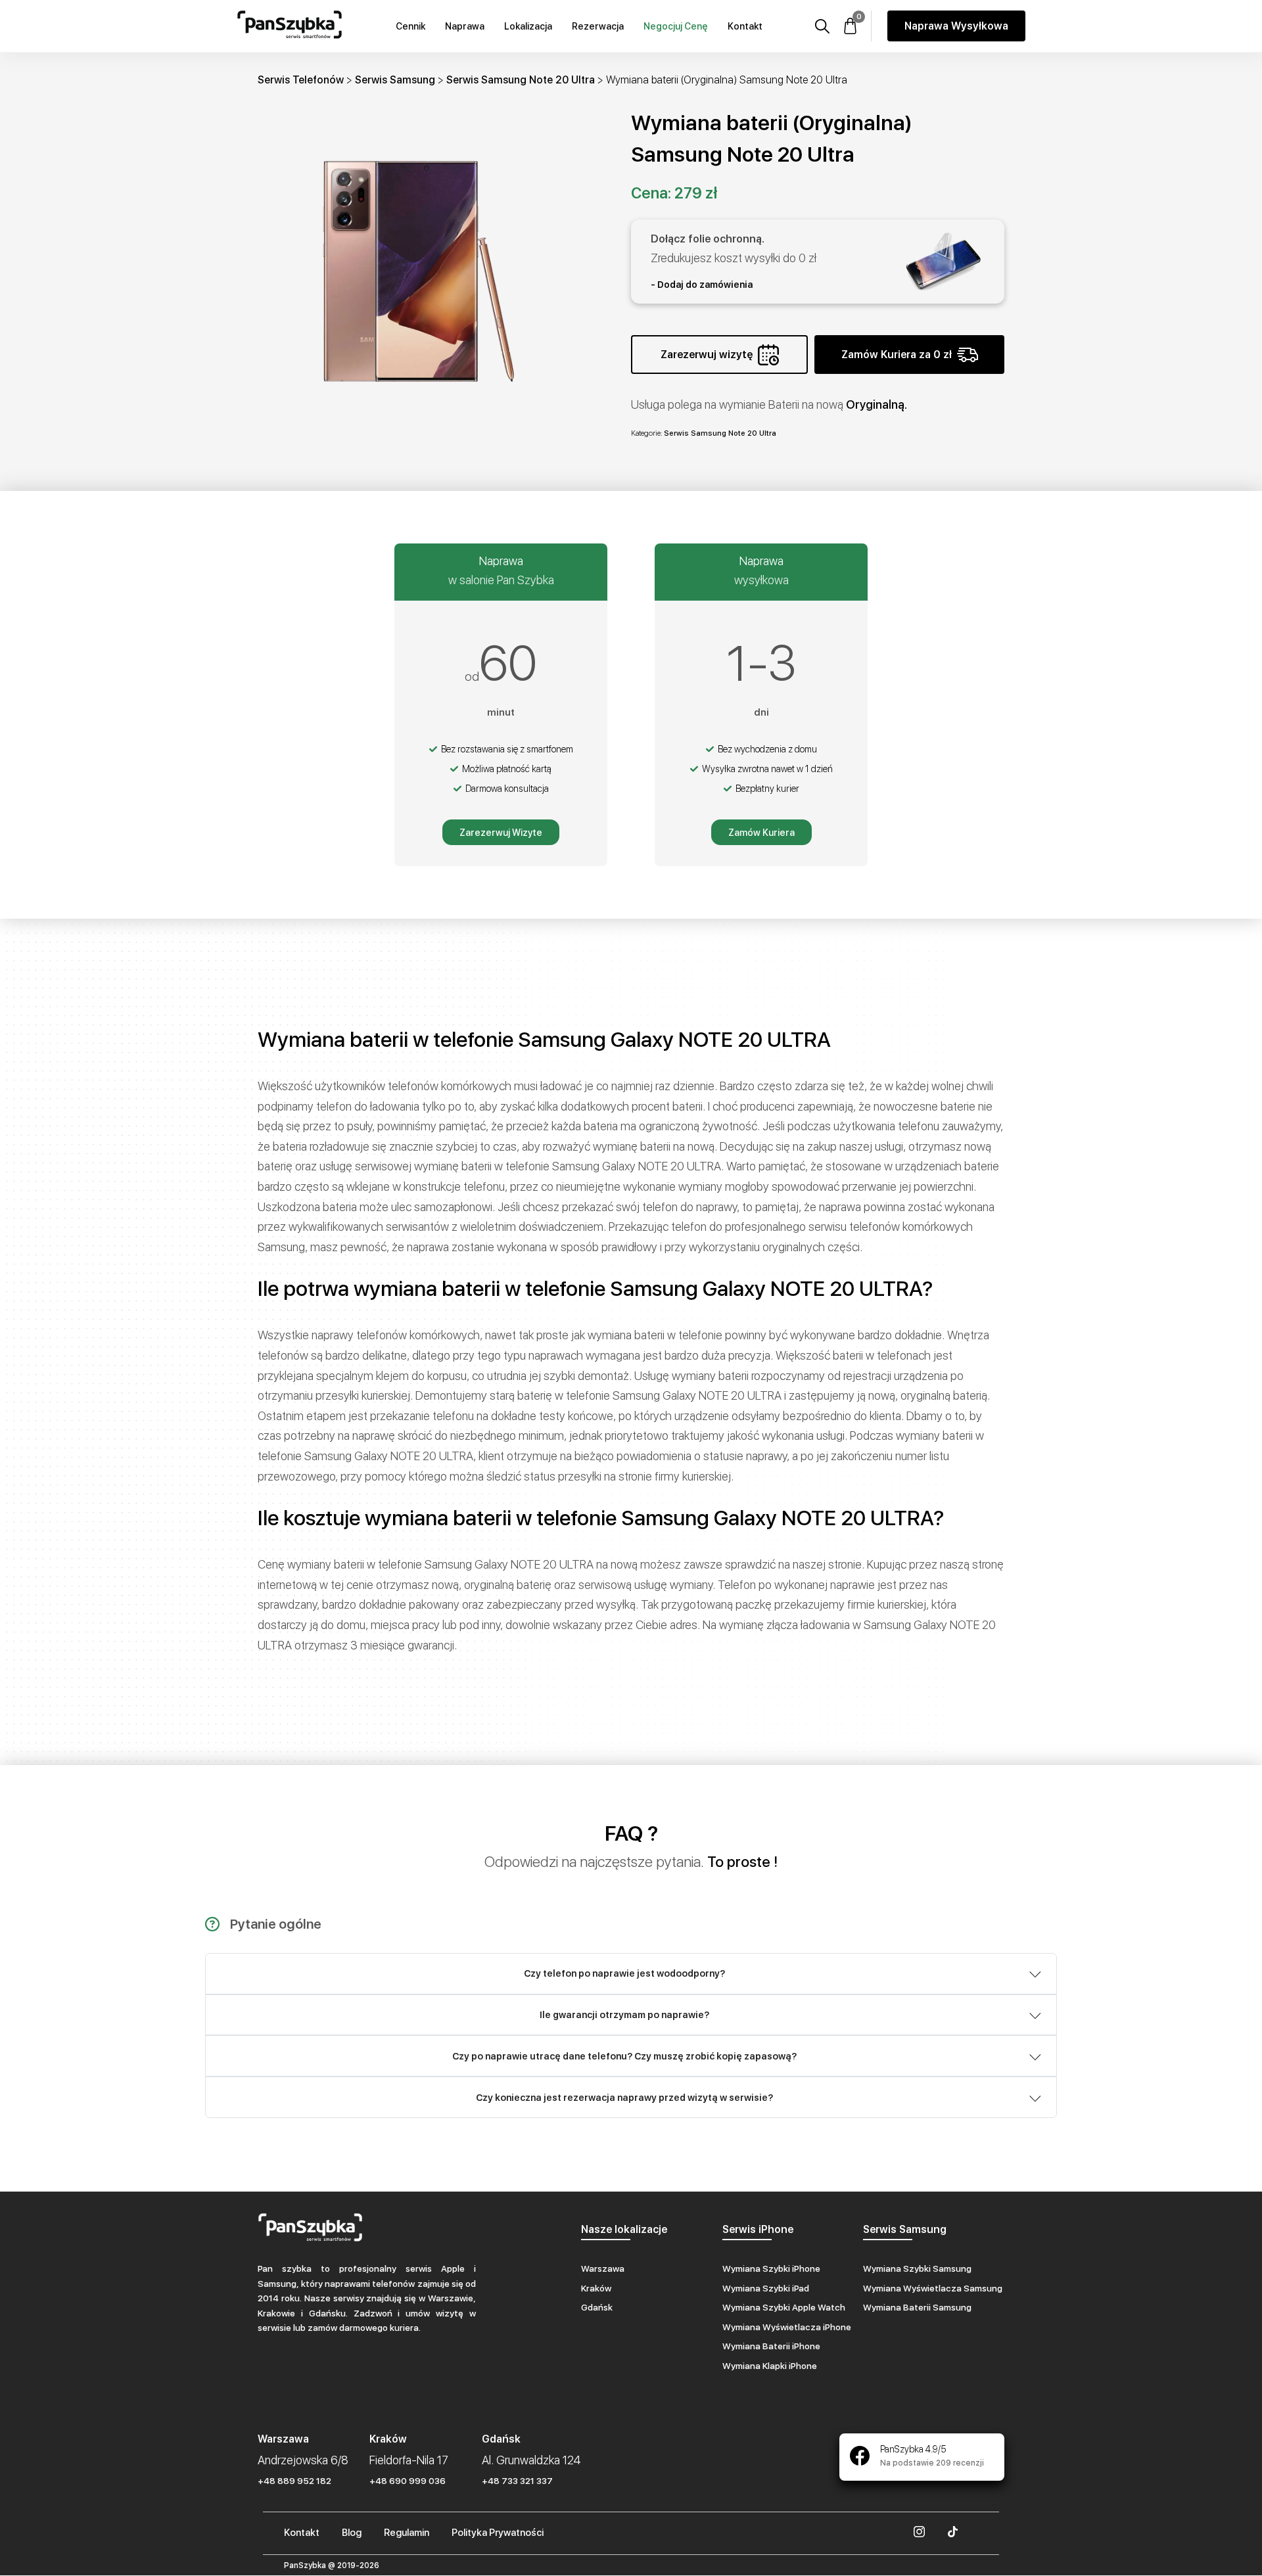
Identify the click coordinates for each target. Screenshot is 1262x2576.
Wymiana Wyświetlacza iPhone (787, 2327)
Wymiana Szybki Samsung (917, 2268)
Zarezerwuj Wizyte (501, 833)
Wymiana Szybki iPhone (771, 2268)
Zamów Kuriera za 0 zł (897, 355)
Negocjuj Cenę (676, 26)
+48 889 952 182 (294, 2481)
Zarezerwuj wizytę (707, 355)
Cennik (410, 26)
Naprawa (465, 26)
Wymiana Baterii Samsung (917, 2307)
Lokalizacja (528, 26)
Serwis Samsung (395, 80)
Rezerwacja (598, 26)
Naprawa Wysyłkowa (956, 26)
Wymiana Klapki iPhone (770, 2366)
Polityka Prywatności (498, 2533)
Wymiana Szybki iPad (766, 2288)
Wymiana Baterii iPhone (771, 2346)
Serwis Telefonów (301, 80)
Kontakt (745, 26)
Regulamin (407, 2533)
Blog (352, 2533)
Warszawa (603, 2268)
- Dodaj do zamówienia (702, 285)
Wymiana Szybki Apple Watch (784, 2307)
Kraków (596, 2288)
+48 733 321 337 (517, 2481)
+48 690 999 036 (408, 2481)
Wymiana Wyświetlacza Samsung (933, 2288)
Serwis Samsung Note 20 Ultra (521, 80)
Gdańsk (597, 2307)
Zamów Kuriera (761, 833)
